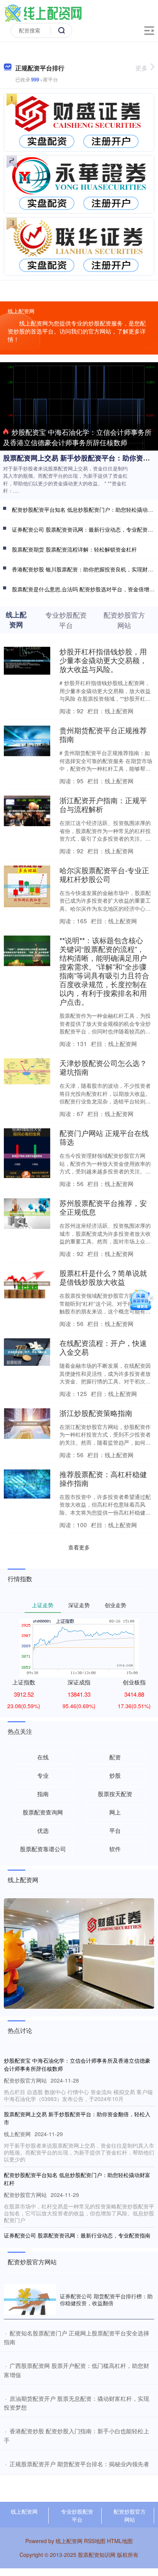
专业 (43, 1775)
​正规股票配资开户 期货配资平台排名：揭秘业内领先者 (79, 2464)
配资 (115, 1757)
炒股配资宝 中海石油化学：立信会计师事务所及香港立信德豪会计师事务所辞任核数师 (77, 437)
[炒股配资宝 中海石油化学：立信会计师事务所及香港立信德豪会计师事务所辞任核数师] (79, 405)
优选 (43, 1830)
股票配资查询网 (43, 1812)
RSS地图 (95, 2541)
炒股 (115, 1775)
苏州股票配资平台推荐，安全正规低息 (103, 1207)
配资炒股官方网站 (130, 2515)
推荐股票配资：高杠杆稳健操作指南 (103, 1478)
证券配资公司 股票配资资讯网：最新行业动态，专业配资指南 (77, 2235)
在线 (43, 1757)
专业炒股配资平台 (77, 2515)
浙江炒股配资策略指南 (96, 1413)
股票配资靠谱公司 (43, 1849)
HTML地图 (120, 2541)
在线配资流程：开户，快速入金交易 (103, 1347)
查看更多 (79, 1547)
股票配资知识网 (97, 2555)
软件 (115, 1849)
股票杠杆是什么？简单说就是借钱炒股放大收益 (103, 1277)
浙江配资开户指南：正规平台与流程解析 (103, 804)
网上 (115, 1812)
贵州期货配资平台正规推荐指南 (103, 734)
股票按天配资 (115, 1794)
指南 (43, 1794)
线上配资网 (24, 2511)
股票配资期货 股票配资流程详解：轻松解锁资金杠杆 (74, 549)
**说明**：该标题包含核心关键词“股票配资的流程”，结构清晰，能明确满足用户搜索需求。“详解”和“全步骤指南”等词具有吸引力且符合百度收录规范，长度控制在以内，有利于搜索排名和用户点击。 (104, 971)
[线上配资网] (43, 13)
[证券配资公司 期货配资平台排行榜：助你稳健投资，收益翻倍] (30, 2300)
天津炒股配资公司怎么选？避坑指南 (103, 1067)
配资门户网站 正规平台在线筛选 (104, 1137)
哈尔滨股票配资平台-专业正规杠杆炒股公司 (104, 874)
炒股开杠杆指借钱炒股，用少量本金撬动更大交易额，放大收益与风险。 (103, 660)
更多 (142, 68)
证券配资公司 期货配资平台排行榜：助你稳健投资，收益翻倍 (106, 2299)
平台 (115, 1830)
